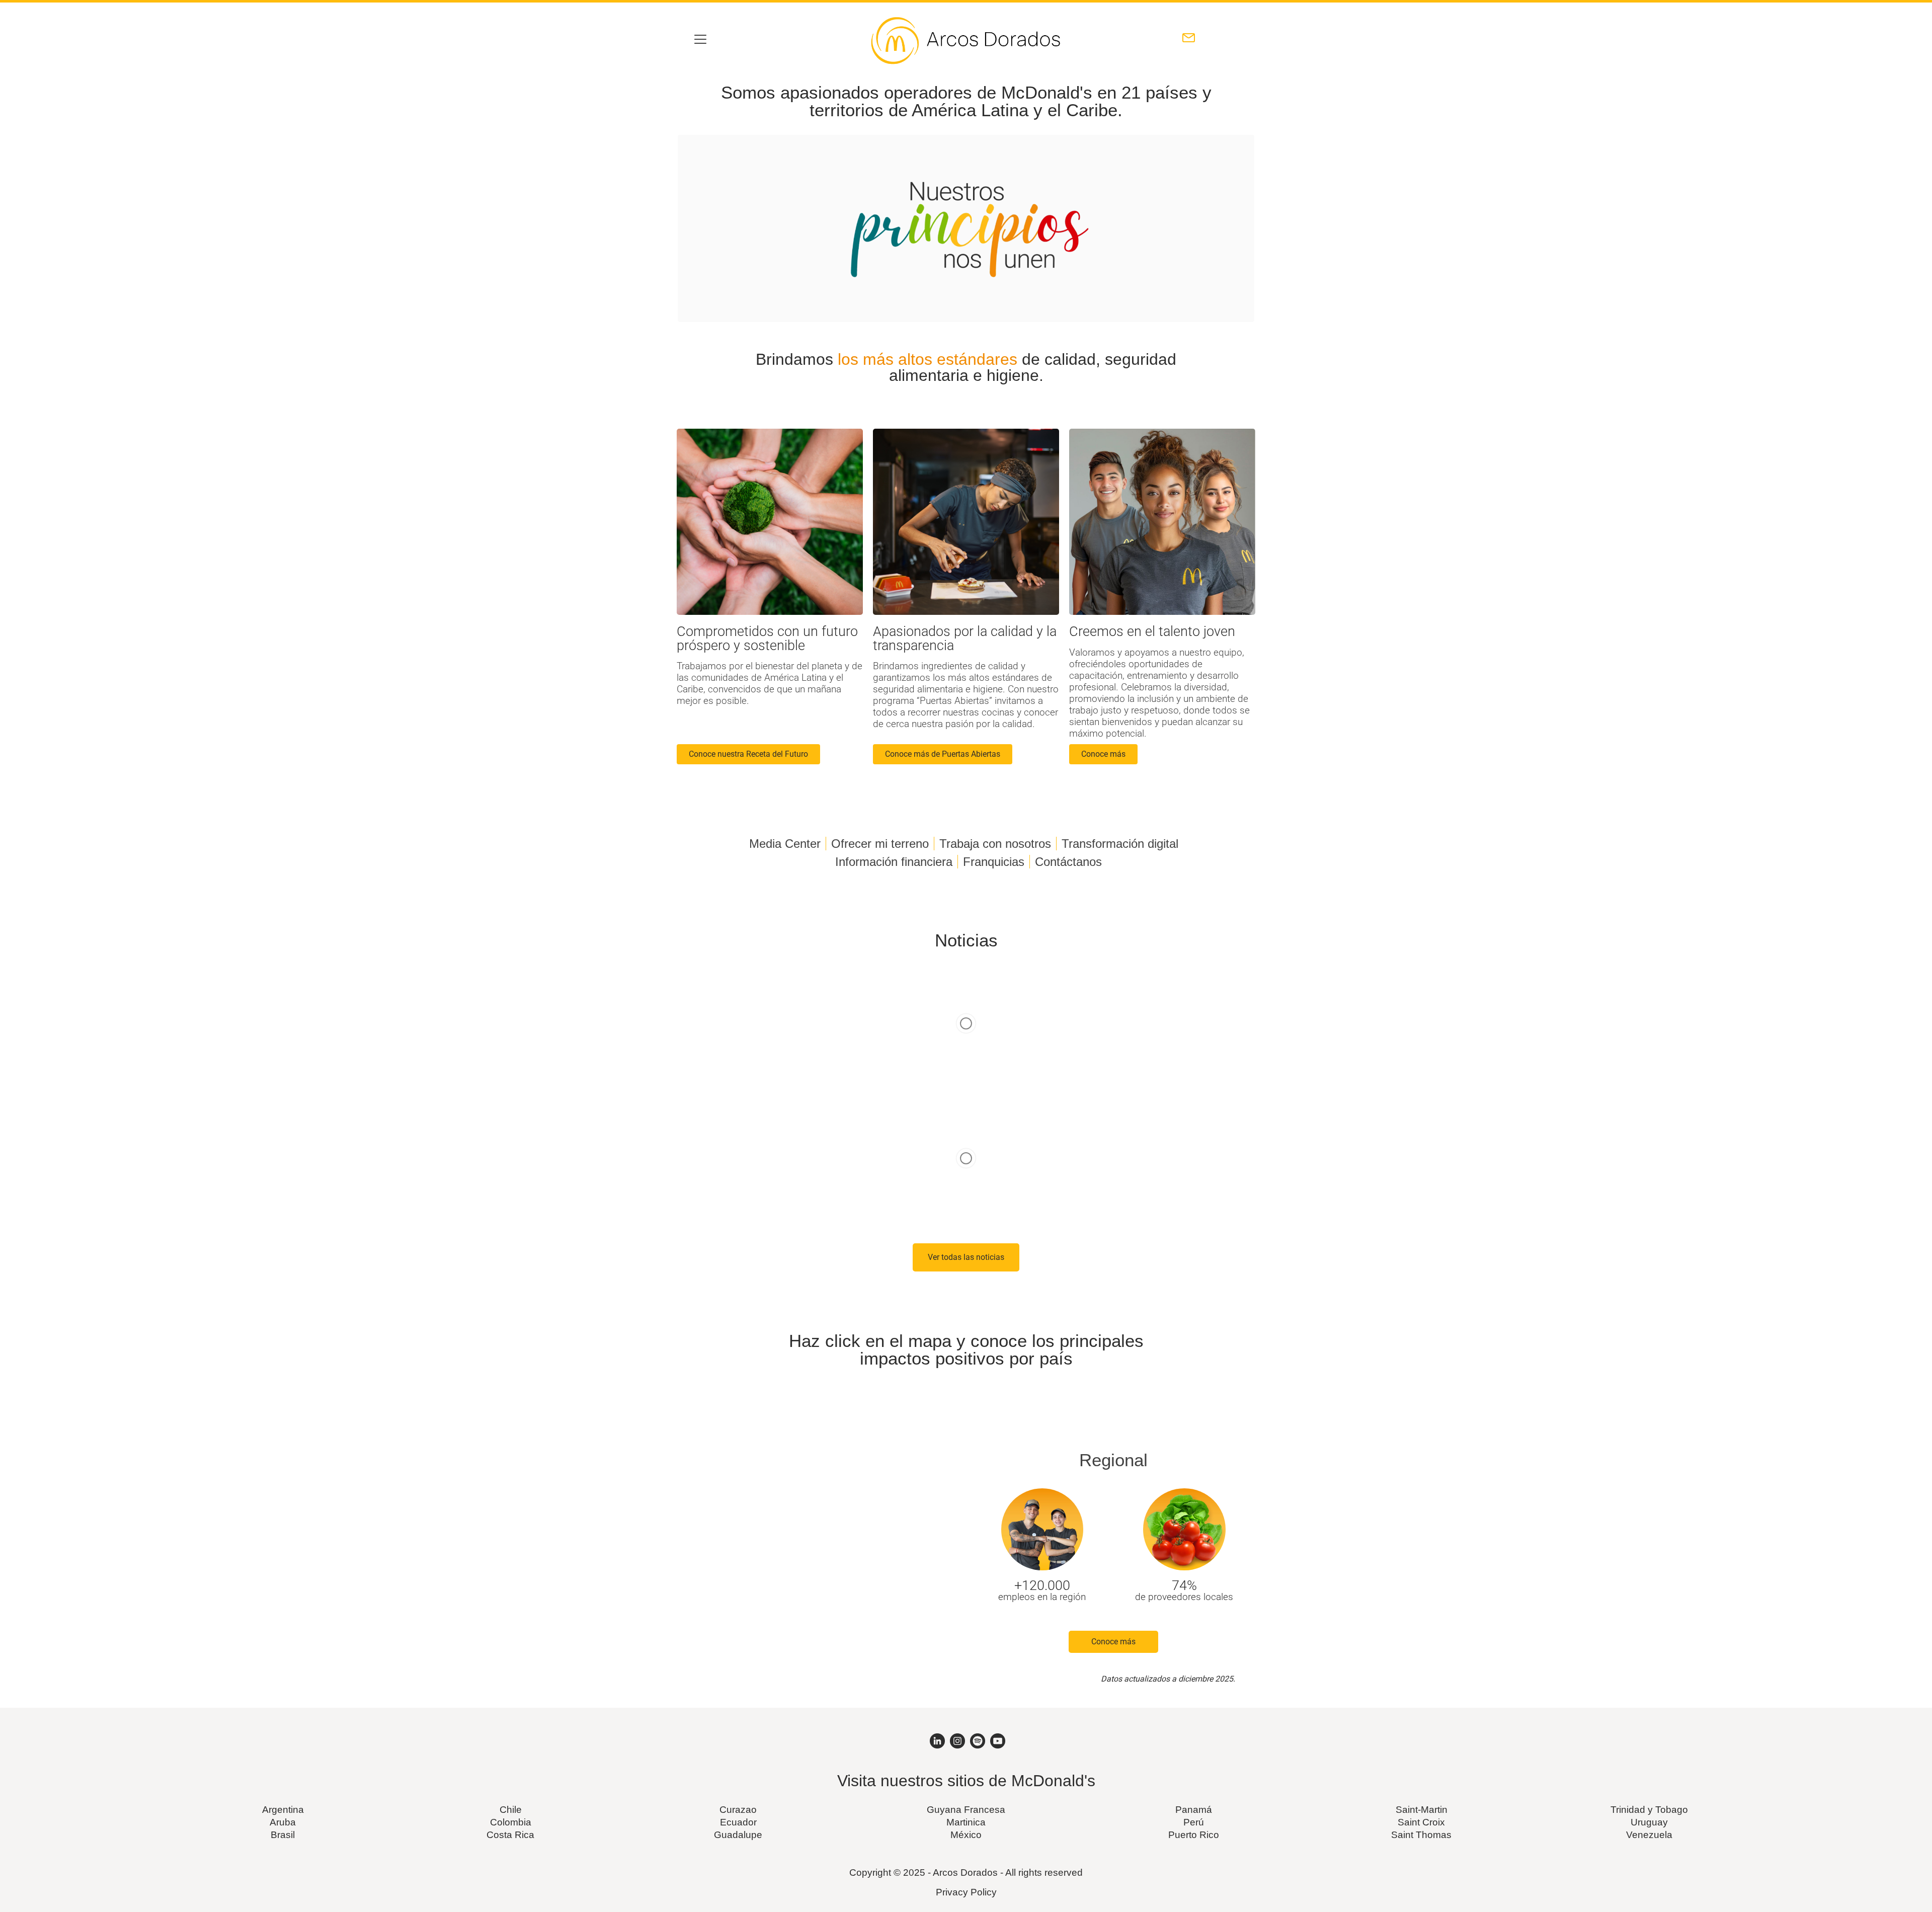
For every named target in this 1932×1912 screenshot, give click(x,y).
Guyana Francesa (966, 1810)
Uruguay (1649, 1822)
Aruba (283, 1822)
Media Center (785, 844)
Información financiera (894, 862)
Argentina (283, 1810)
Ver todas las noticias (966, 1257)
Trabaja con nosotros (995, 844)
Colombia (511, 1822)
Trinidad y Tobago (1649, 1810)
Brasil (283, 1835)
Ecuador (738, 1822)
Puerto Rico (1194, 1835)
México (966, 1835)
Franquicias (994, 862)
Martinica (966, 1822)
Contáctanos (1068, 862)
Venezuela (1649, 1835)
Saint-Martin (1422, 1810)
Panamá (1194, 1810)
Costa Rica (510, 1835)
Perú (1194, 1822)
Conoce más (1113, 1642)
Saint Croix (1421, 1822)
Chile (511, 1810)
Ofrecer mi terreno (880, 844)
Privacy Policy (966, 1892)
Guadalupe (738, 1835)
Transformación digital (1120, 844)
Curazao (738, 1810)
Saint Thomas (1421, 1835)
